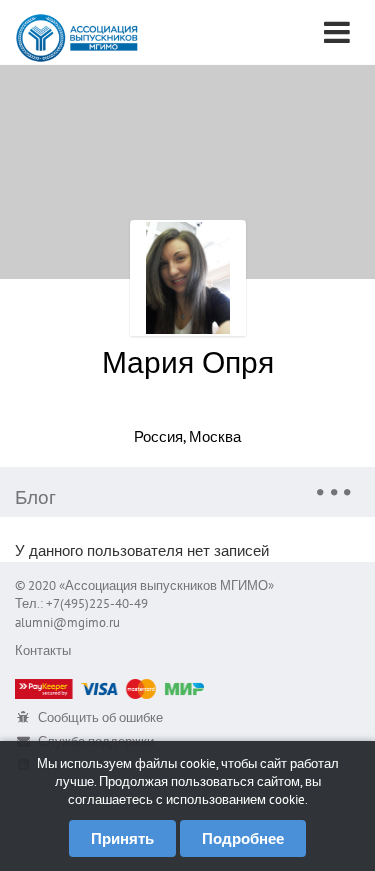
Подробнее (243, 838)
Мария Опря (188, 361)
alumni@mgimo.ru (67, 622)
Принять (122, 838)
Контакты (43, 650)
